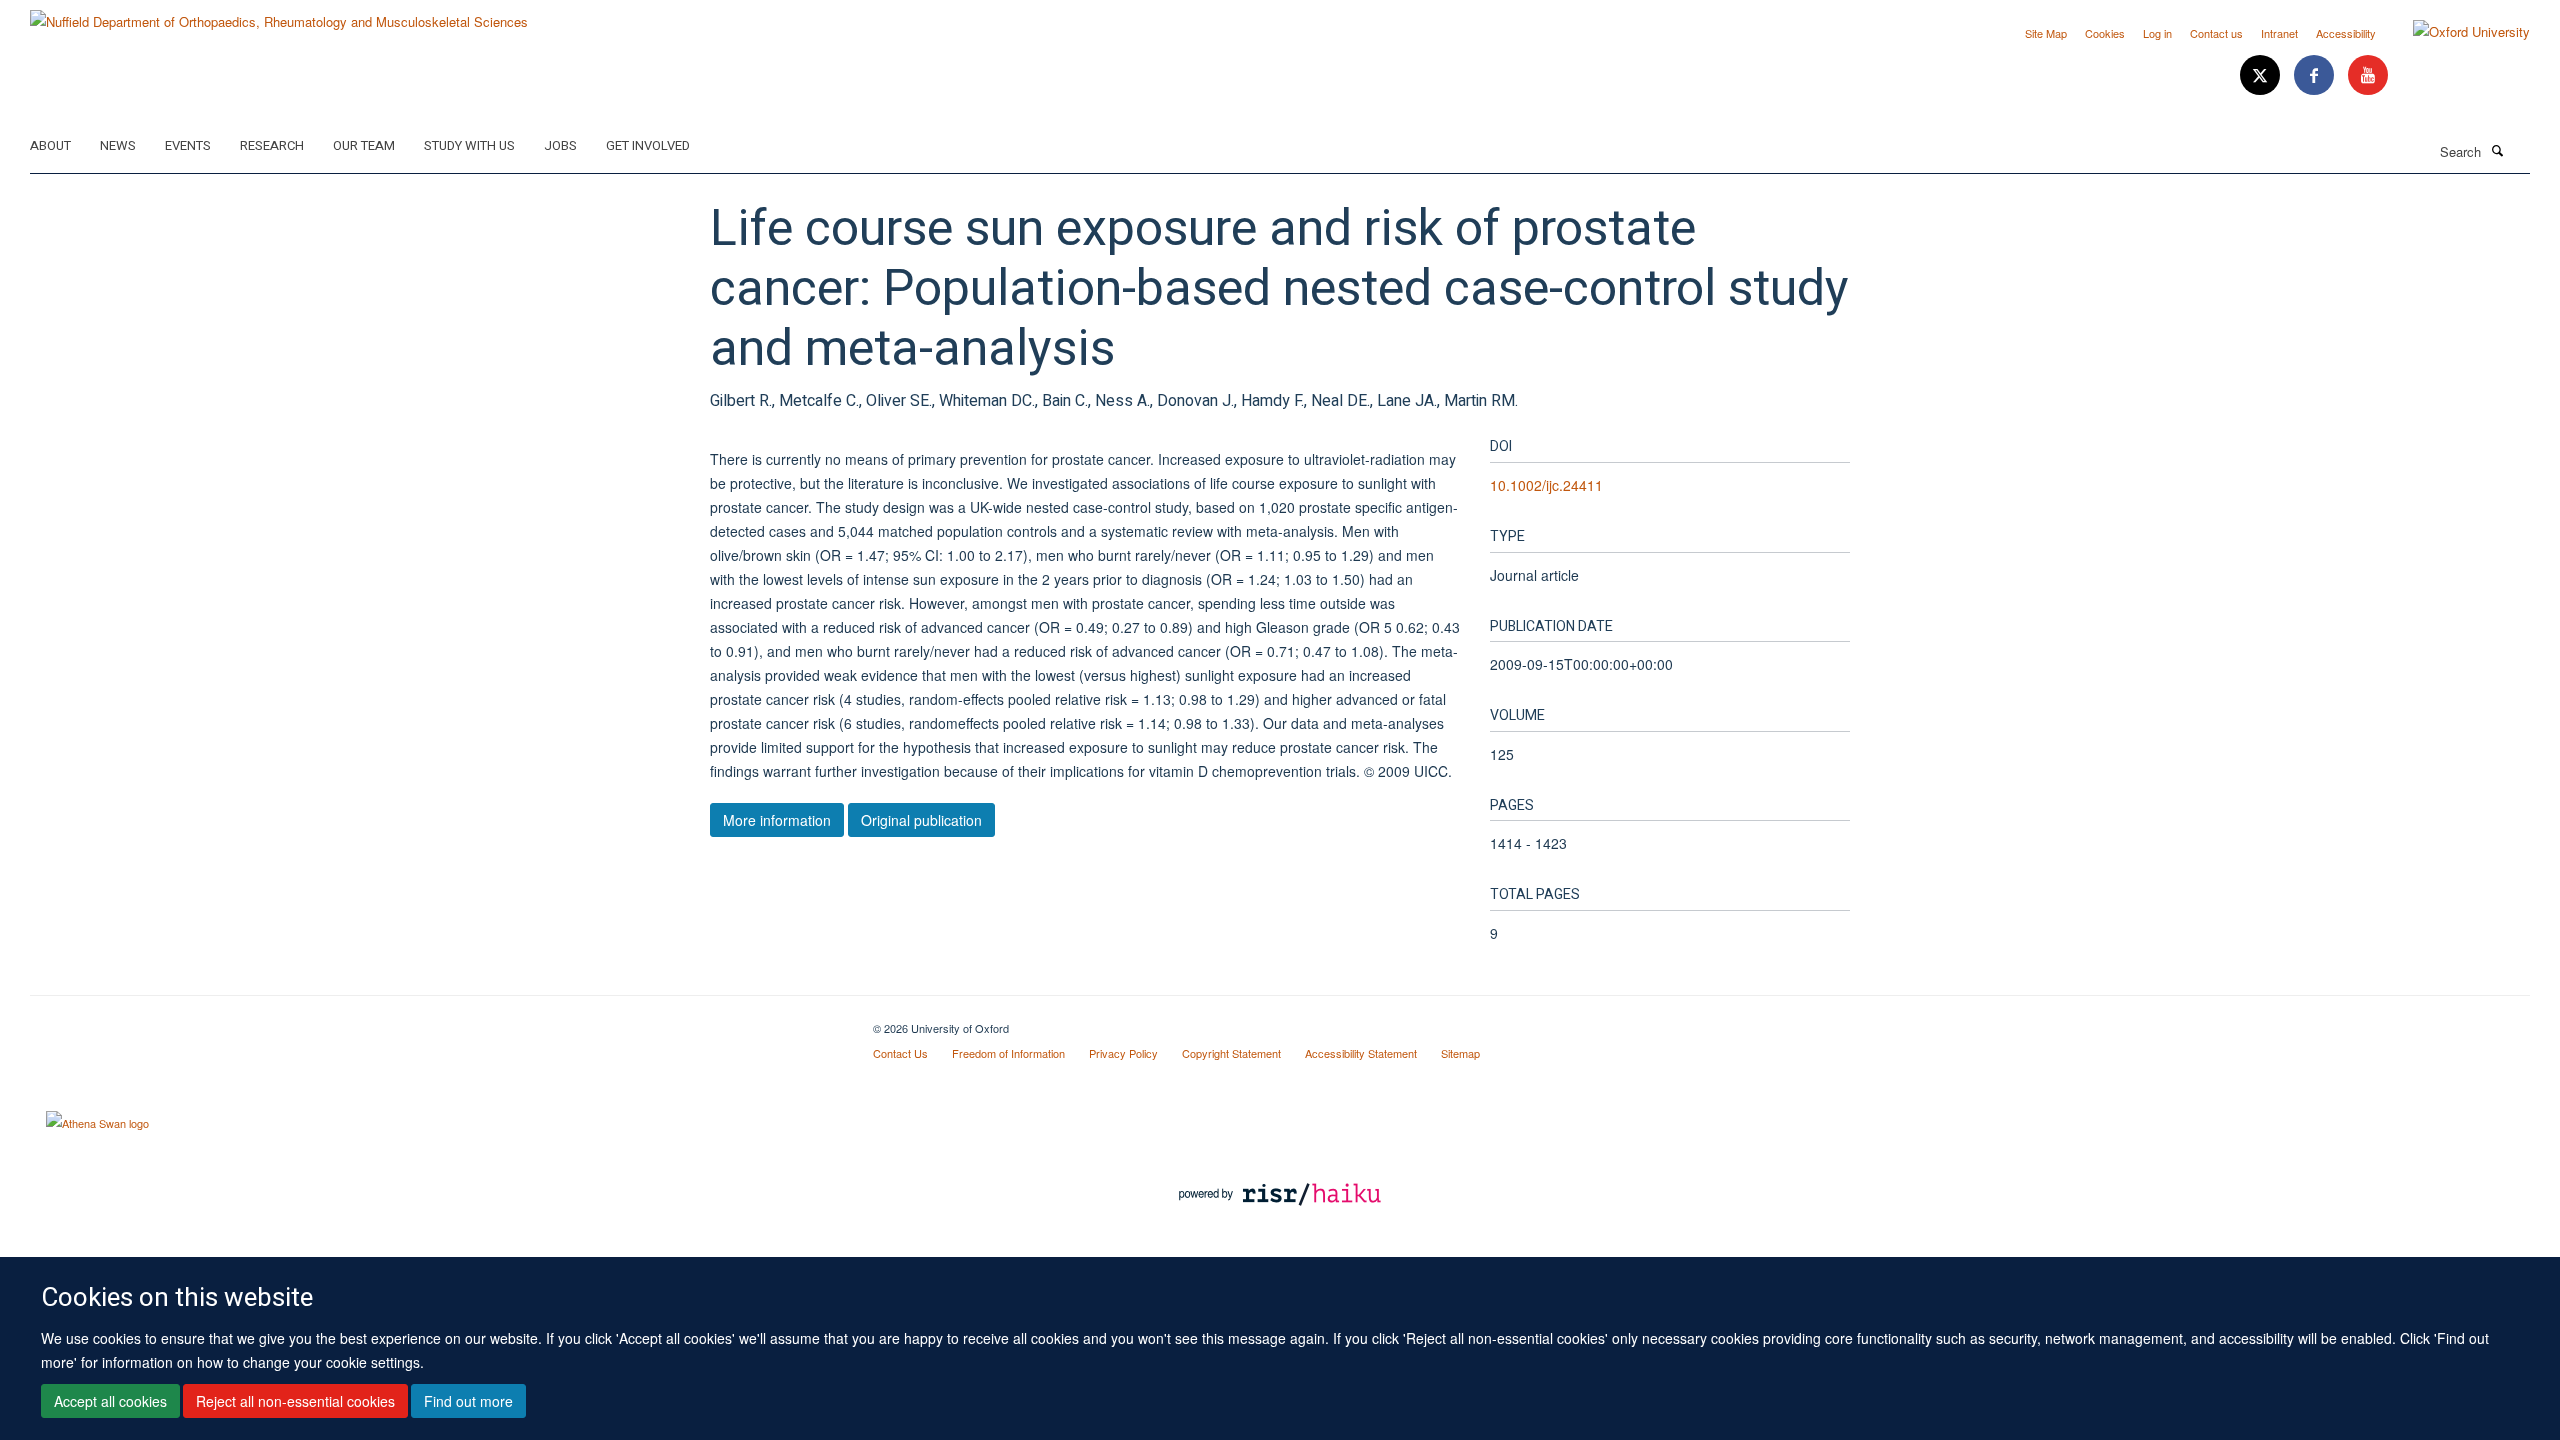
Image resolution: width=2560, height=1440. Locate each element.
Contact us (2216, 33)
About (50, 145)
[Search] (2497, 150)
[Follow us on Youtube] (2368, 75)
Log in (2157, 33)
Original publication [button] (921, 820)
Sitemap (1460, 1053)
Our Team (364, 145)
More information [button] (777, 820)
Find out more (468, 1401)
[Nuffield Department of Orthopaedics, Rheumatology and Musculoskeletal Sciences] (279, 14)
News (118, 145)
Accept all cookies (110, 1401)
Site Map (2046, 33)
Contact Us (900, 1053)
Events (188, 145)
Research (272, 145)
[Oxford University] (2456, 32)
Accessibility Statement (1361, 1053)
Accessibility (2346, 33)
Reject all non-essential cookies (295, 1401)
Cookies (2105, 33)
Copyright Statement (1231, 1053)
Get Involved (648, 145)
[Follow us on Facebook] (2316, 75)
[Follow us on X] (2262, 75)
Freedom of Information (1008, 1053)
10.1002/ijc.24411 (1546, 485)
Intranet (2279, 33)
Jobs (560, 145)
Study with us (469, 145)
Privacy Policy (1123, 1053)
